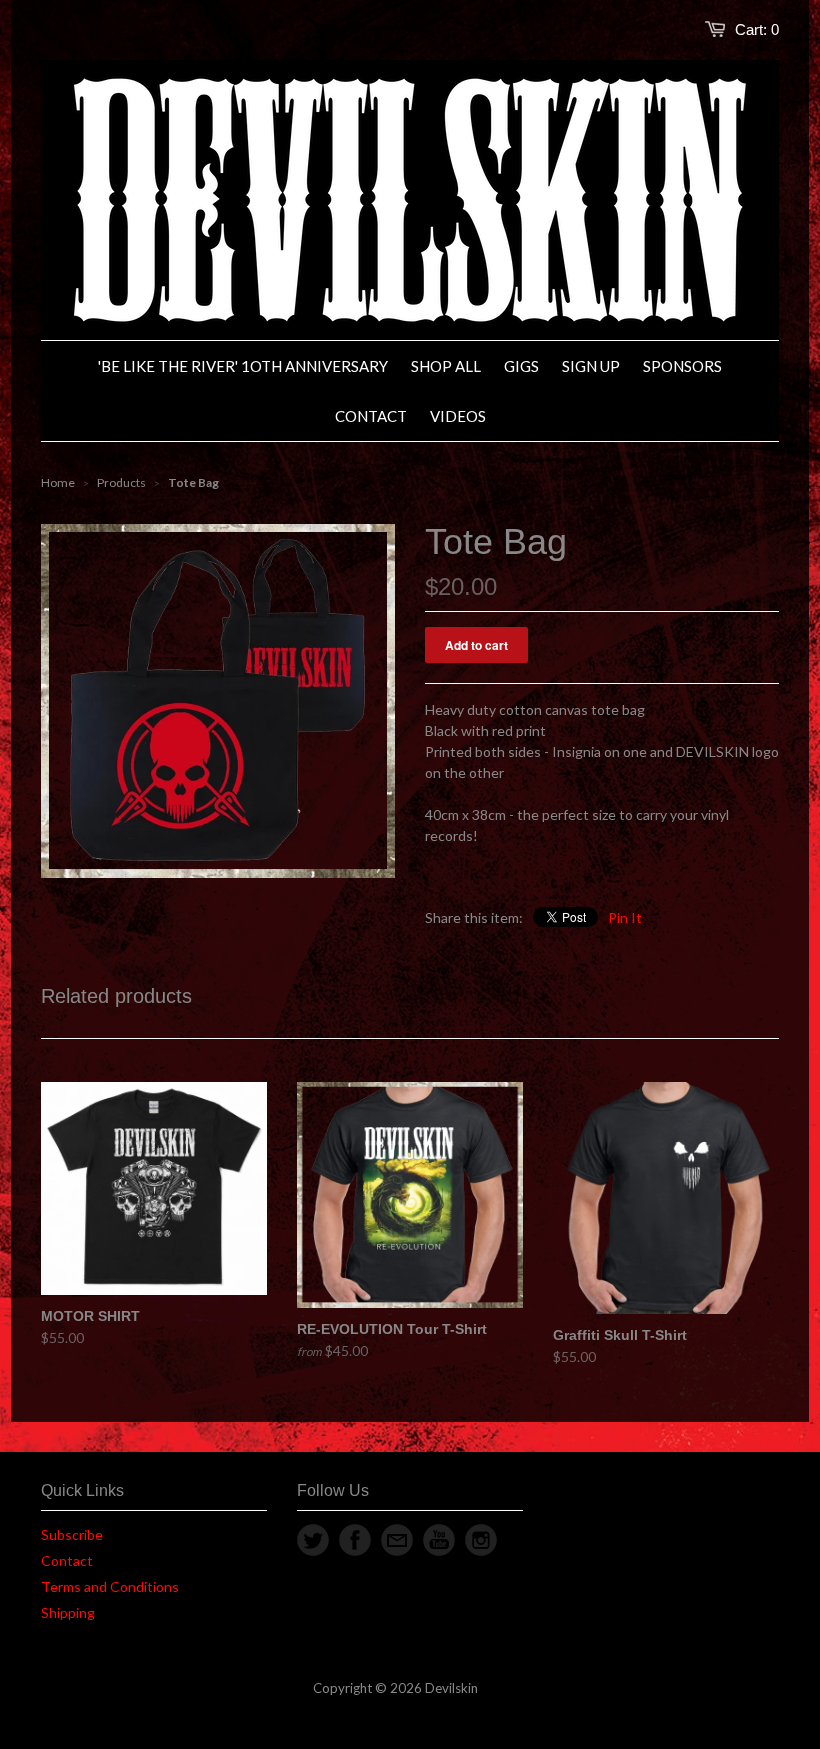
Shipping (68, 1612)
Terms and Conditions (110, 1586)
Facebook (355, 1540)
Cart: (757, 29)
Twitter (313, 1540)
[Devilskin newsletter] (397, 1540)
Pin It (625, 917)
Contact (67, 1560)
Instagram (481, 1540)
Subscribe (72, 1534)
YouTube (439, 1540)
